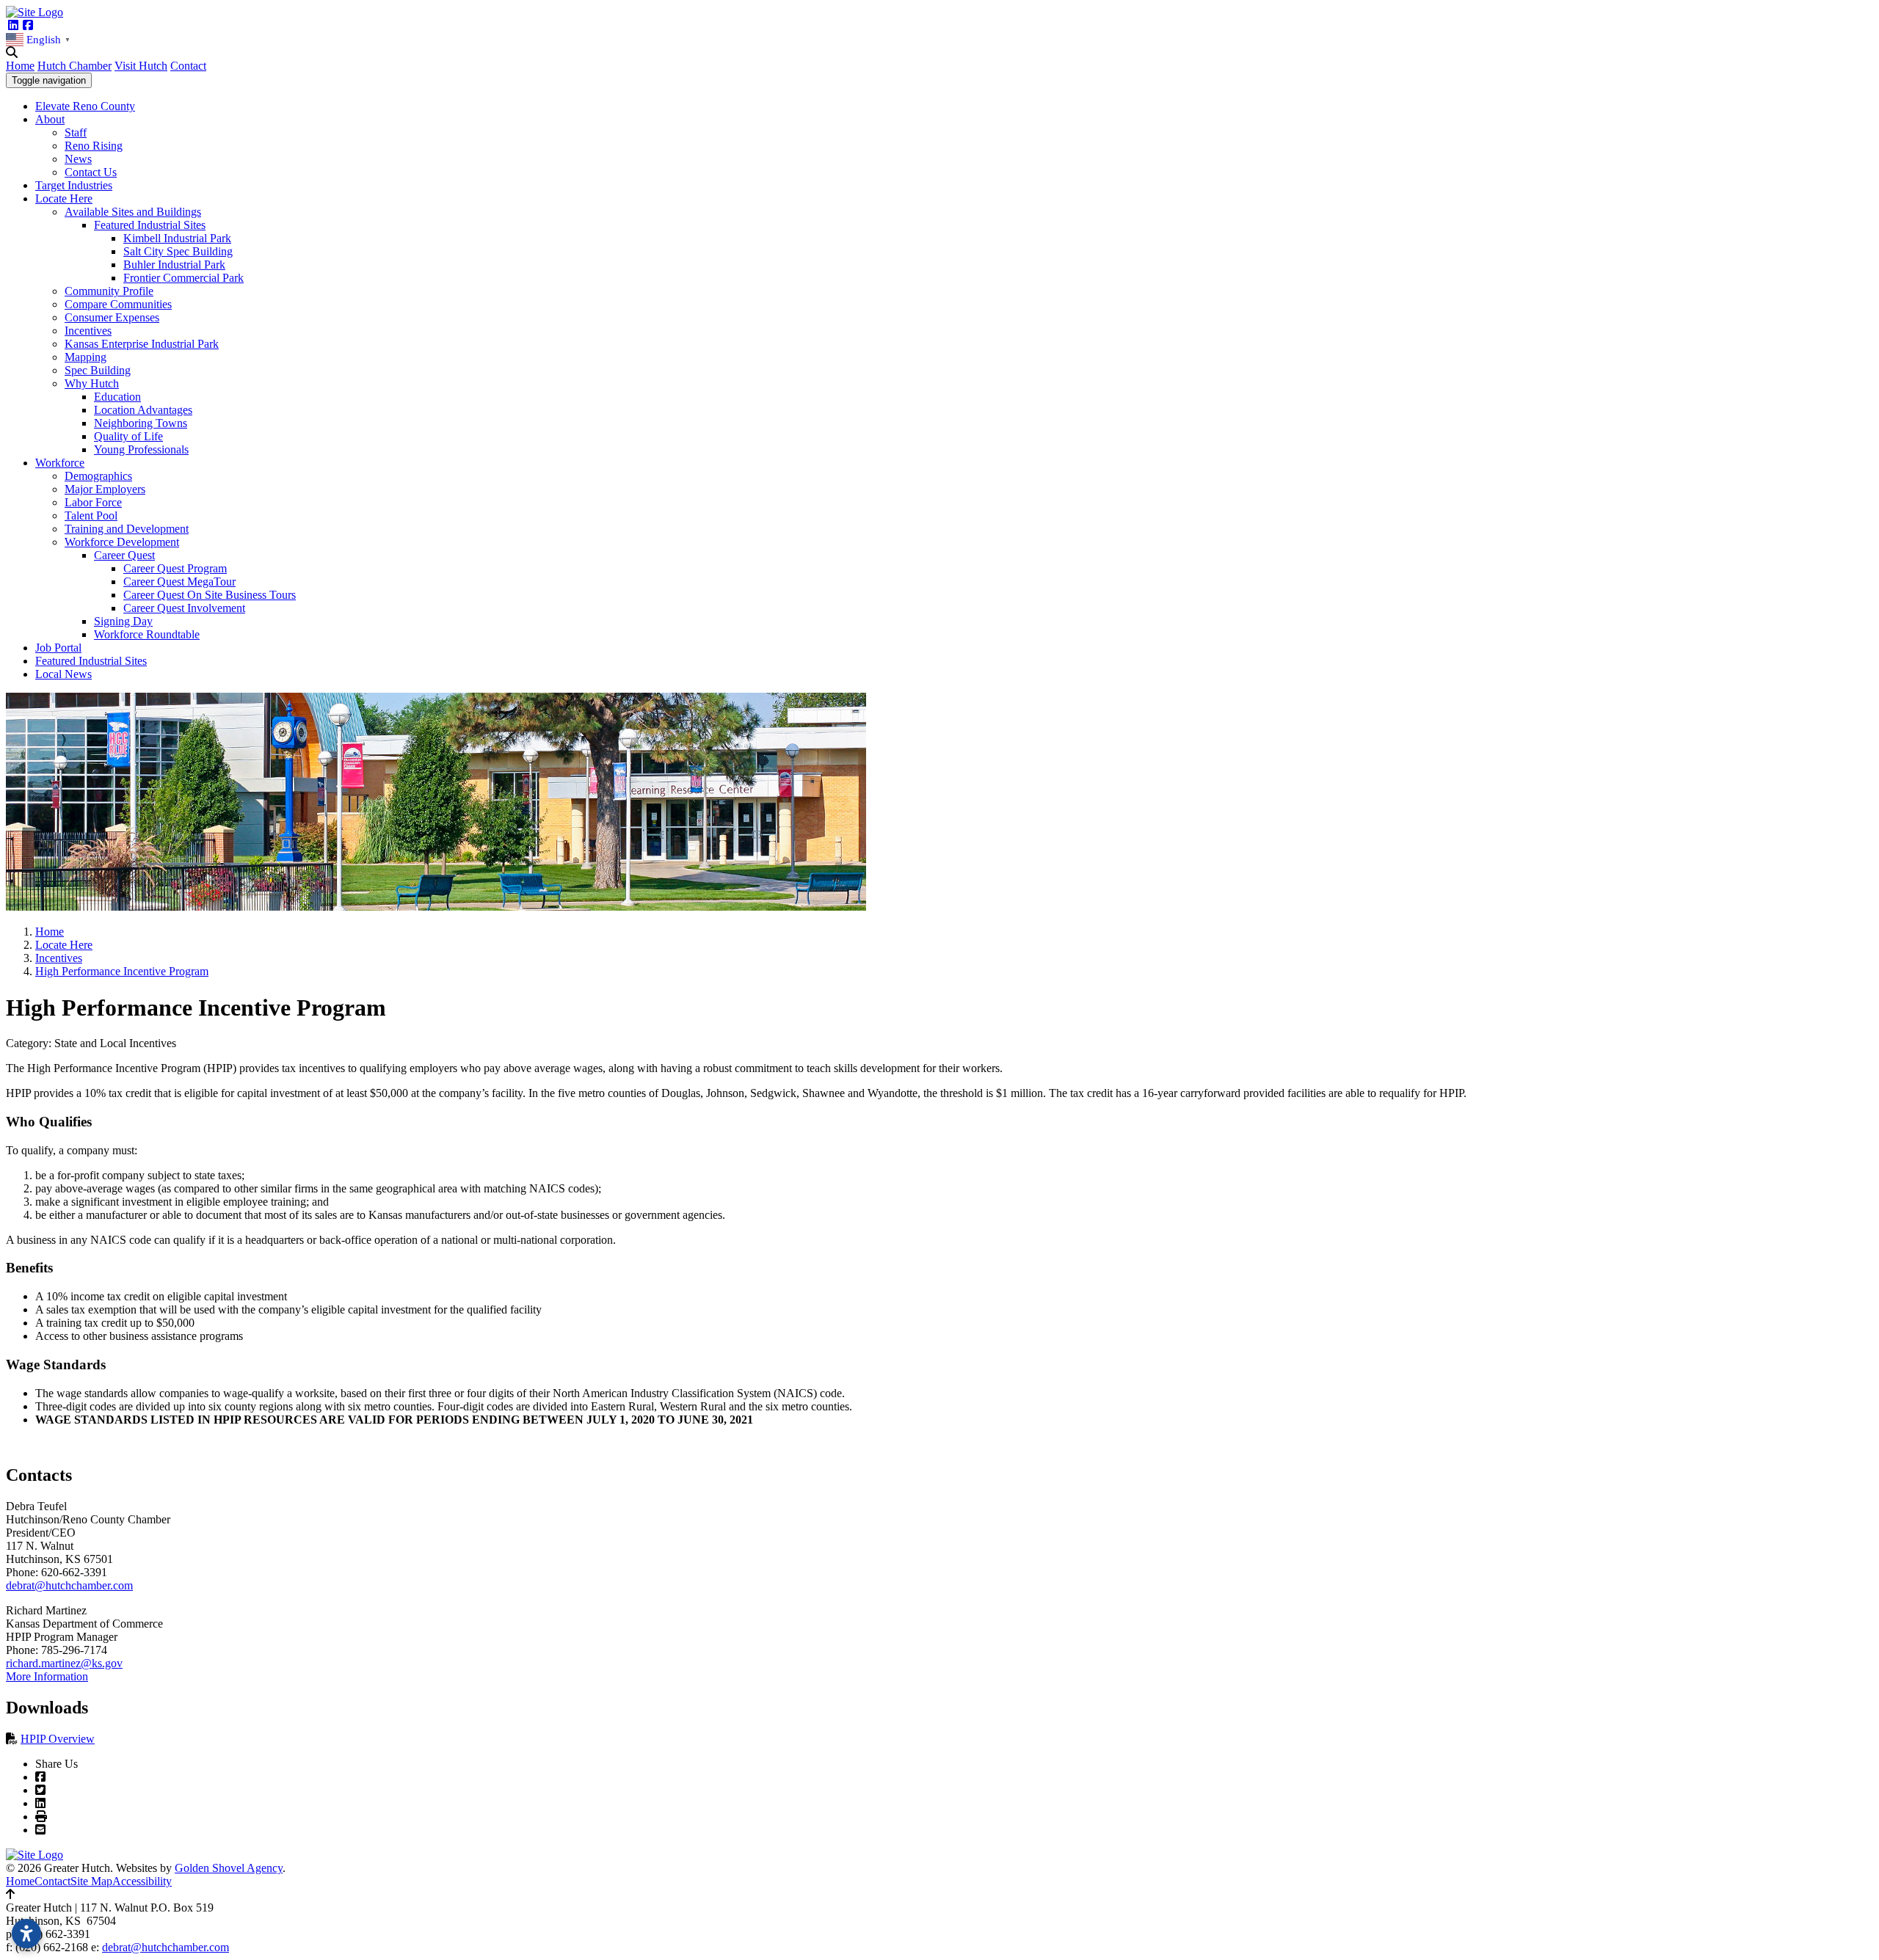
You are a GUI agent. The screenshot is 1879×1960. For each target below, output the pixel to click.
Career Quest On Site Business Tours (210, 595)
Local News (63, 674)
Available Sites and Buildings (133, 212)
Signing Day (123, 621)
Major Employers (105, 489)
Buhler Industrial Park (174, 265)
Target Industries (74, 185)
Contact (188, 66)
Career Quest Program (175, 568)
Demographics (98, 476)
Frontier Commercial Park (183, 278)
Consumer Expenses (112, 317)
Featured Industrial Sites (150, 225)
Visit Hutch (141, 66)
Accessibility (142, 1881)
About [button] (50, 119)
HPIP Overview (58, 1739)
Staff (76, 132)
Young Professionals (141, 449)
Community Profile (109, 291)
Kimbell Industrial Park (177, 238)
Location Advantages (143, 410)
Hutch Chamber (74, 66)
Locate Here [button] (64, 198)
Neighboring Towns (141, 423)
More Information (47, 1676)
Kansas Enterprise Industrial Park (142, 344)
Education (117, 397)
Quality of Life (128, 436)
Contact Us (91, 172)
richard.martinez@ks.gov (64, 1663)
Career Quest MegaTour (179, 582)
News (78, 159)
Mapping (86, 357)
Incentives (88, 331)
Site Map (91, 1881)
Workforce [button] (60, 463)
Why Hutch (92, 383)
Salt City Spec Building (178, 251)
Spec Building (98, 370)
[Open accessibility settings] (26, 1934)
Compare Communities (118, 304)
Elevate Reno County (85, 106)
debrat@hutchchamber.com (69, 1585)
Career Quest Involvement (184, 608)
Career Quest (124, 555)
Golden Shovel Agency (229, 1868)
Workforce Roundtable (147, 634)
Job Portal (58, 648)
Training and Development (127, 529)
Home (20, 66)
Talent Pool (91, 515)
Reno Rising (94, 146)
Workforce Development (122, 542)
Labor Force (93, 502)
